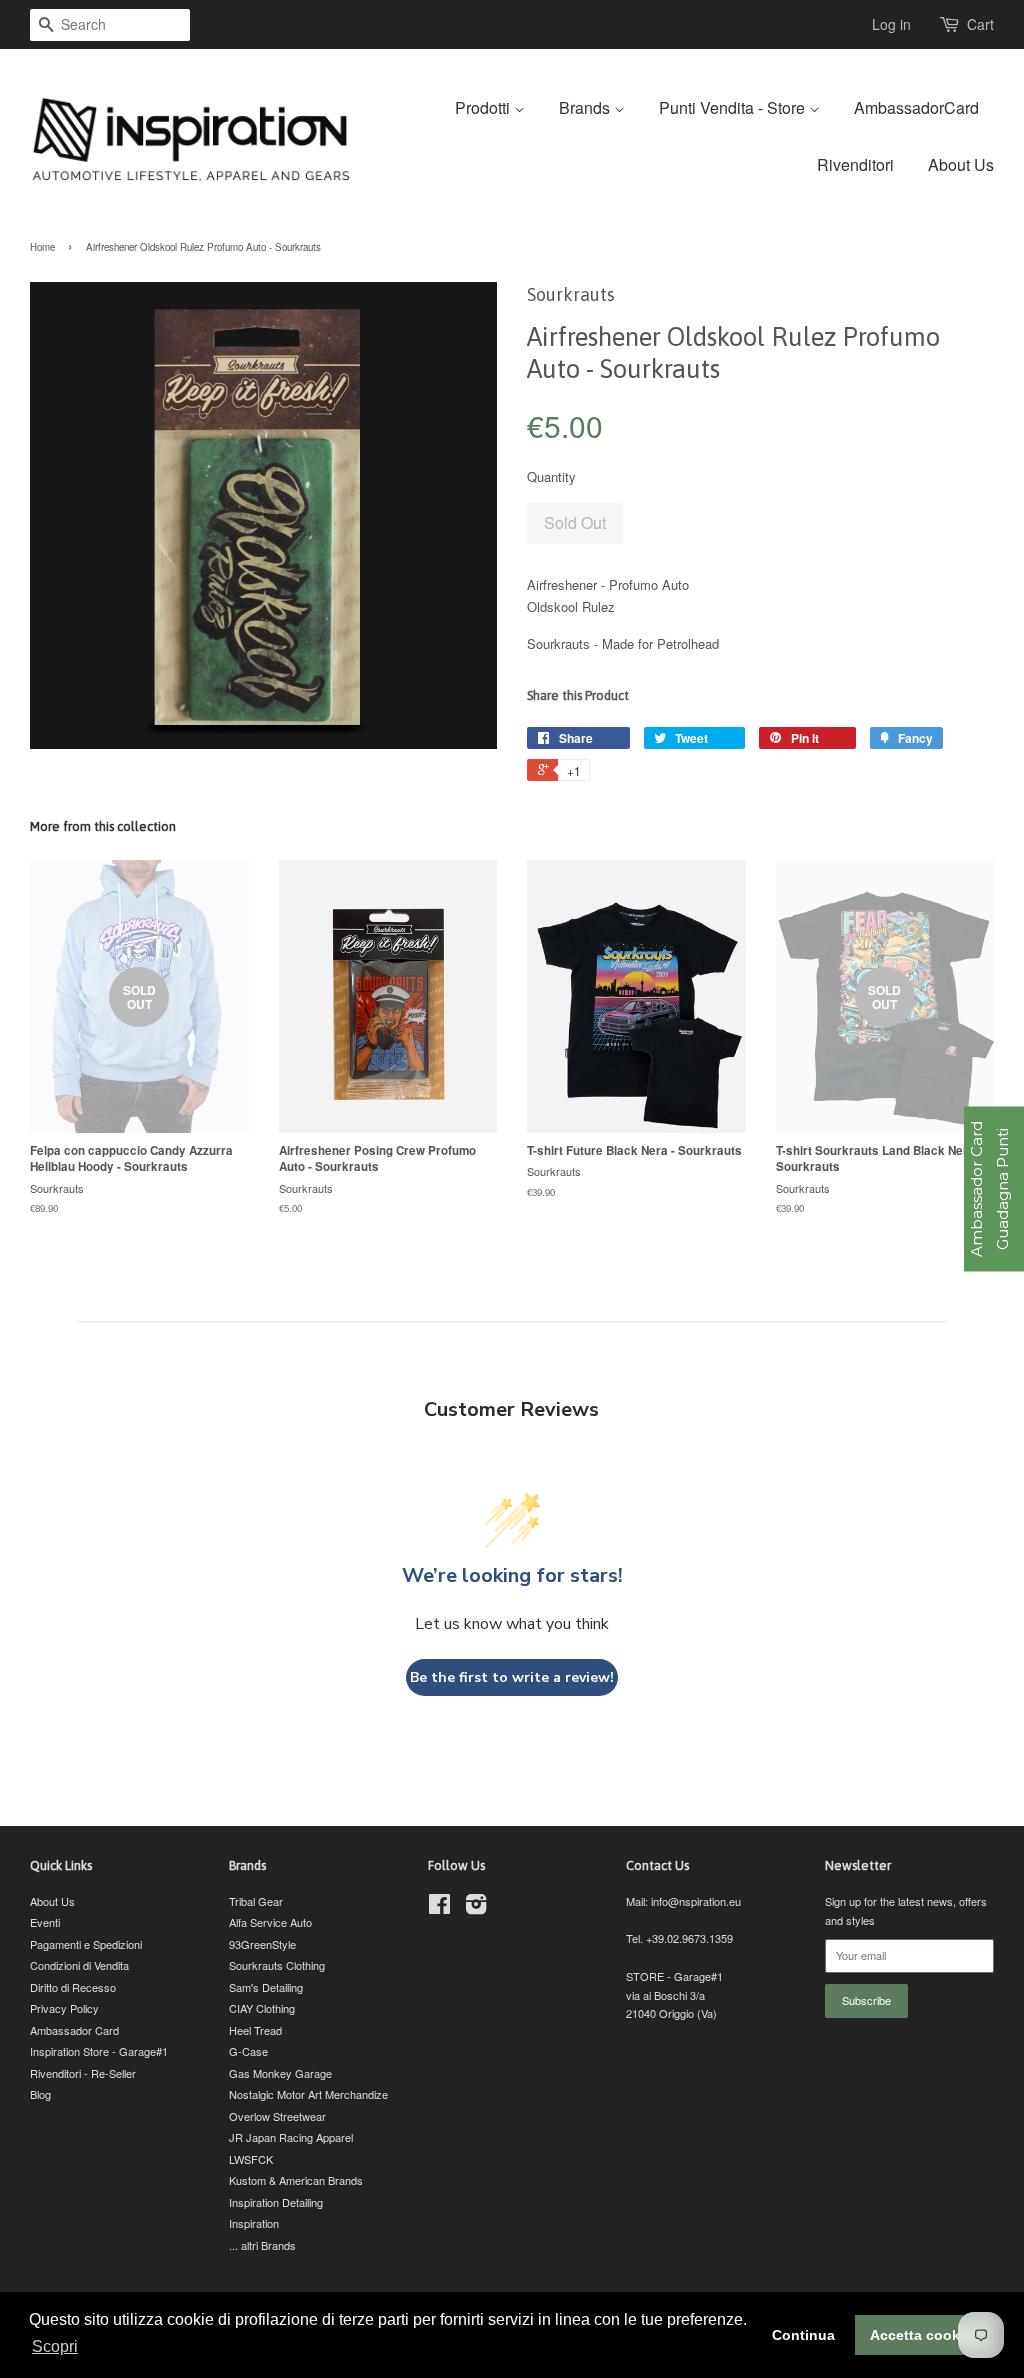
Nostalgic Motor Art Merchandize (308, 2094)
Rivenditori (855, 164)
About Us (961, 164)
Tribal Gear (256, 1901)
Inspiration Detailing (276, 2202)
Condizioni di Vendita (79, 1965)
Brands (586, 107)
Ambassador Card (74, 2030)
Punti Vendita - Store (734, 107)
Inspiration (254, 2223)
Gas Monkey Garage (280, 2073)
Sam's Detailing (266, 1987)
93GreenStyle (262, 1944)
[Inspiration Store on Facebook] (439, 1908)
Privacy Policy (64, 2008)
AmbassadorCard (916, 107)
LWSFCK (251, 2159)
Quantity (551, 476)
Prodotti (484, 107)
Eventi (45, 1922)
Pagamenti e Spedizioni (86, 1944)
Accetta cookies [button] (925, 2335)
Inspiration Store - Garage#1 (99, 2051)
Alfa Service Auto (270, 1922)
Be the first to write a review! (512, 1677)
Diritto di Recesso (73, 1987)
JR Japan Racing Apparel (291, 2137)
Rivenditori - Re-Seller (83, 2073)
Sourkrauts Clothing (277, 1965)
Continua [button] (803, 2335)
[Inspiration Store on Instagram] (476, 1908)
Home (42, 247)
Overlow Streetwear (277, 2116)
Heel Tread (255, 2030)
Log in (891, 24)
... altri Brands (262, 2245)
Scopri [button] (55, 2346)
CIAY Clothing (262, 2008)
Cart (980, 24)
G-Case (248, 2051)
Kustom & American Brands (296, 2180)
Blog (40, 2094)
